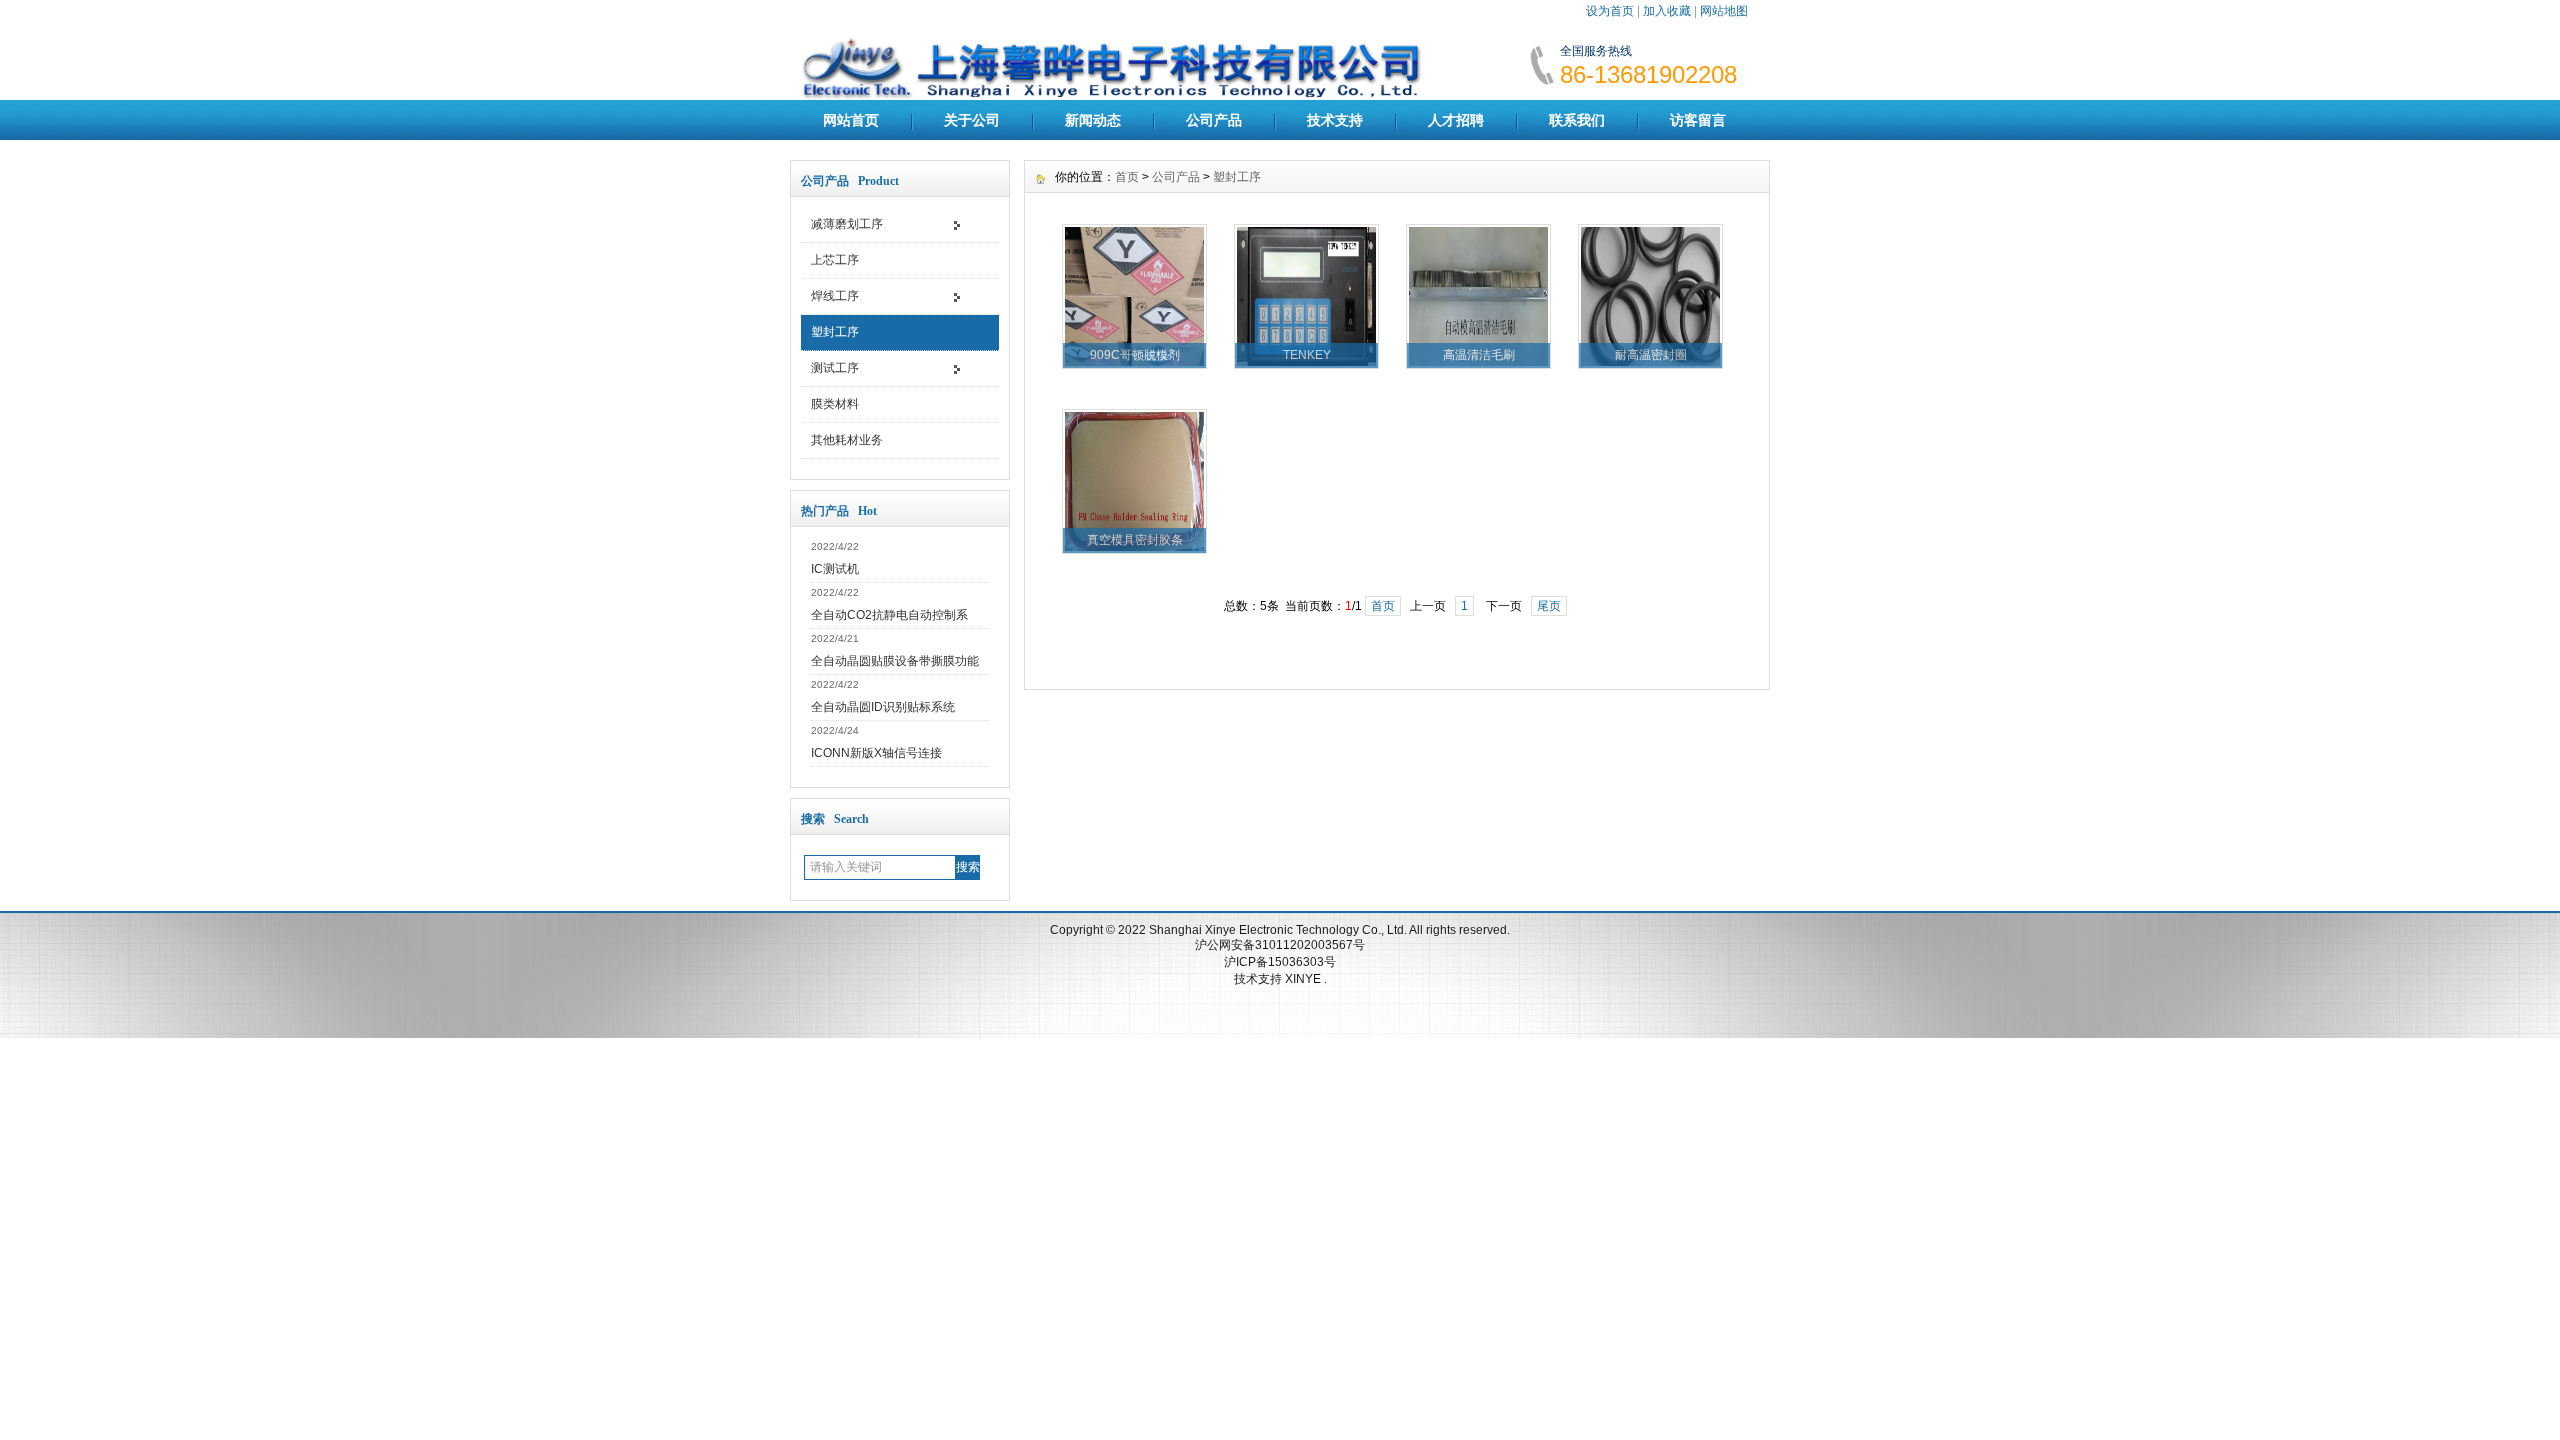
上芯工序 (835, 260)
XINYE (1304, 979)
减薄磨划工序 (847, 224)
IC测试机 (835, 569)
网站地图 (1724, 11)
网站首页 (851, 120)
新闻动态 (1093, 120)
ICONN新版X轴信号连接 (876, 753)
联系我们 (1577, 120)
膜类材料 (835, 404)
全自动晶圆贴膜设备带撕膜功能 (895, 661)
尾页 (1549, 606)
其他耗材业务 (847, 440)
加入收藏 (1667, 11)
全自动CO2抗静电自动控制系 (889, 615)
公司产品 (1214, 120)
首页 (1127, 177)
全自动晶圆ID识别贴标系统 (883, 707)
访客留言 (1698, 120)
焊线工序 (835, 296)
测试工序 (835, 368)
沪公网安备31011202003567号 (1280, 945)
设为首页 (1610, 11)
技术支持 (1335, 120)
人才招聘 (1456, 120)
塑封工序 (835, 332)
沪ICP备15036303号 (1280, 962)
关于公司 (972, 120)
